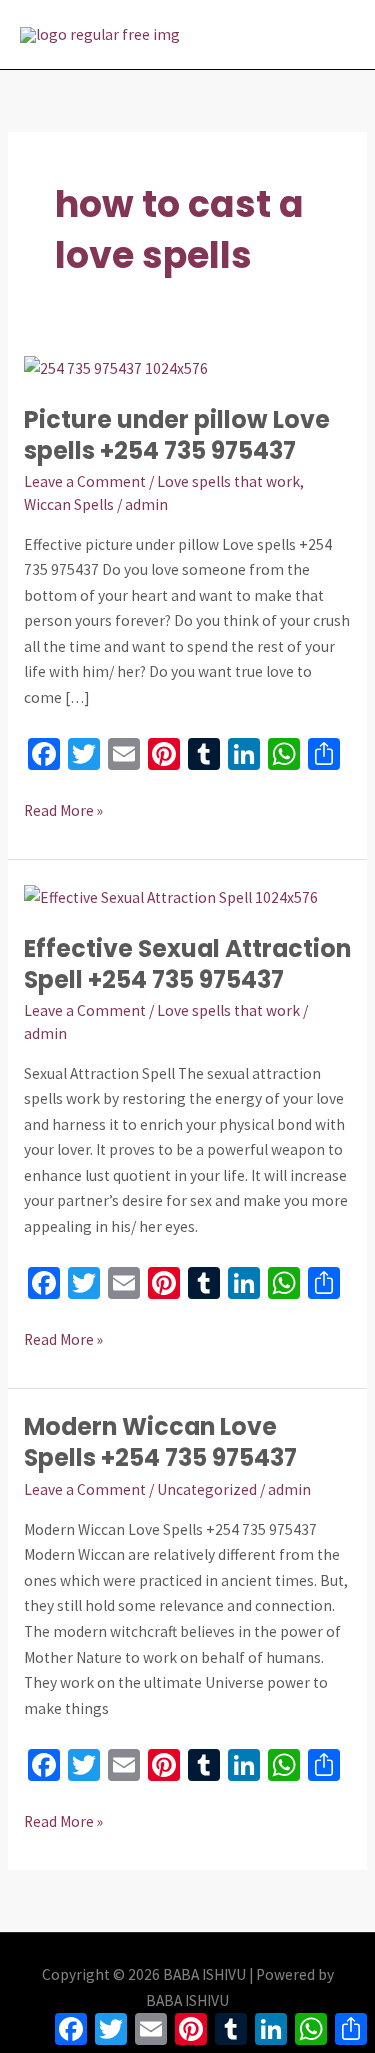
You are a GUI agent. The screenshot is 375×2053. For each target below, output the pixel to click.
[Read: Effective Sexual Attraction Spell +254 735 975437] (171, 895)
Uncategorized (207, 1489)
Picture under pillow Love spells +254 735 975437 (177, 435)
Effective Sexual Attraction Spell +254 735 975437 (187, 964)
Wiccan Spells (69, 504)
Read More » (63, 809)
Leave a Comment (85, 481)
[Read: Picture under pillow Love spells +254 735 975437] (116, 366)
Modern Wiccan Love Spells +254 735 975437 (160, 1442)
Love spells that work (228, 481)
